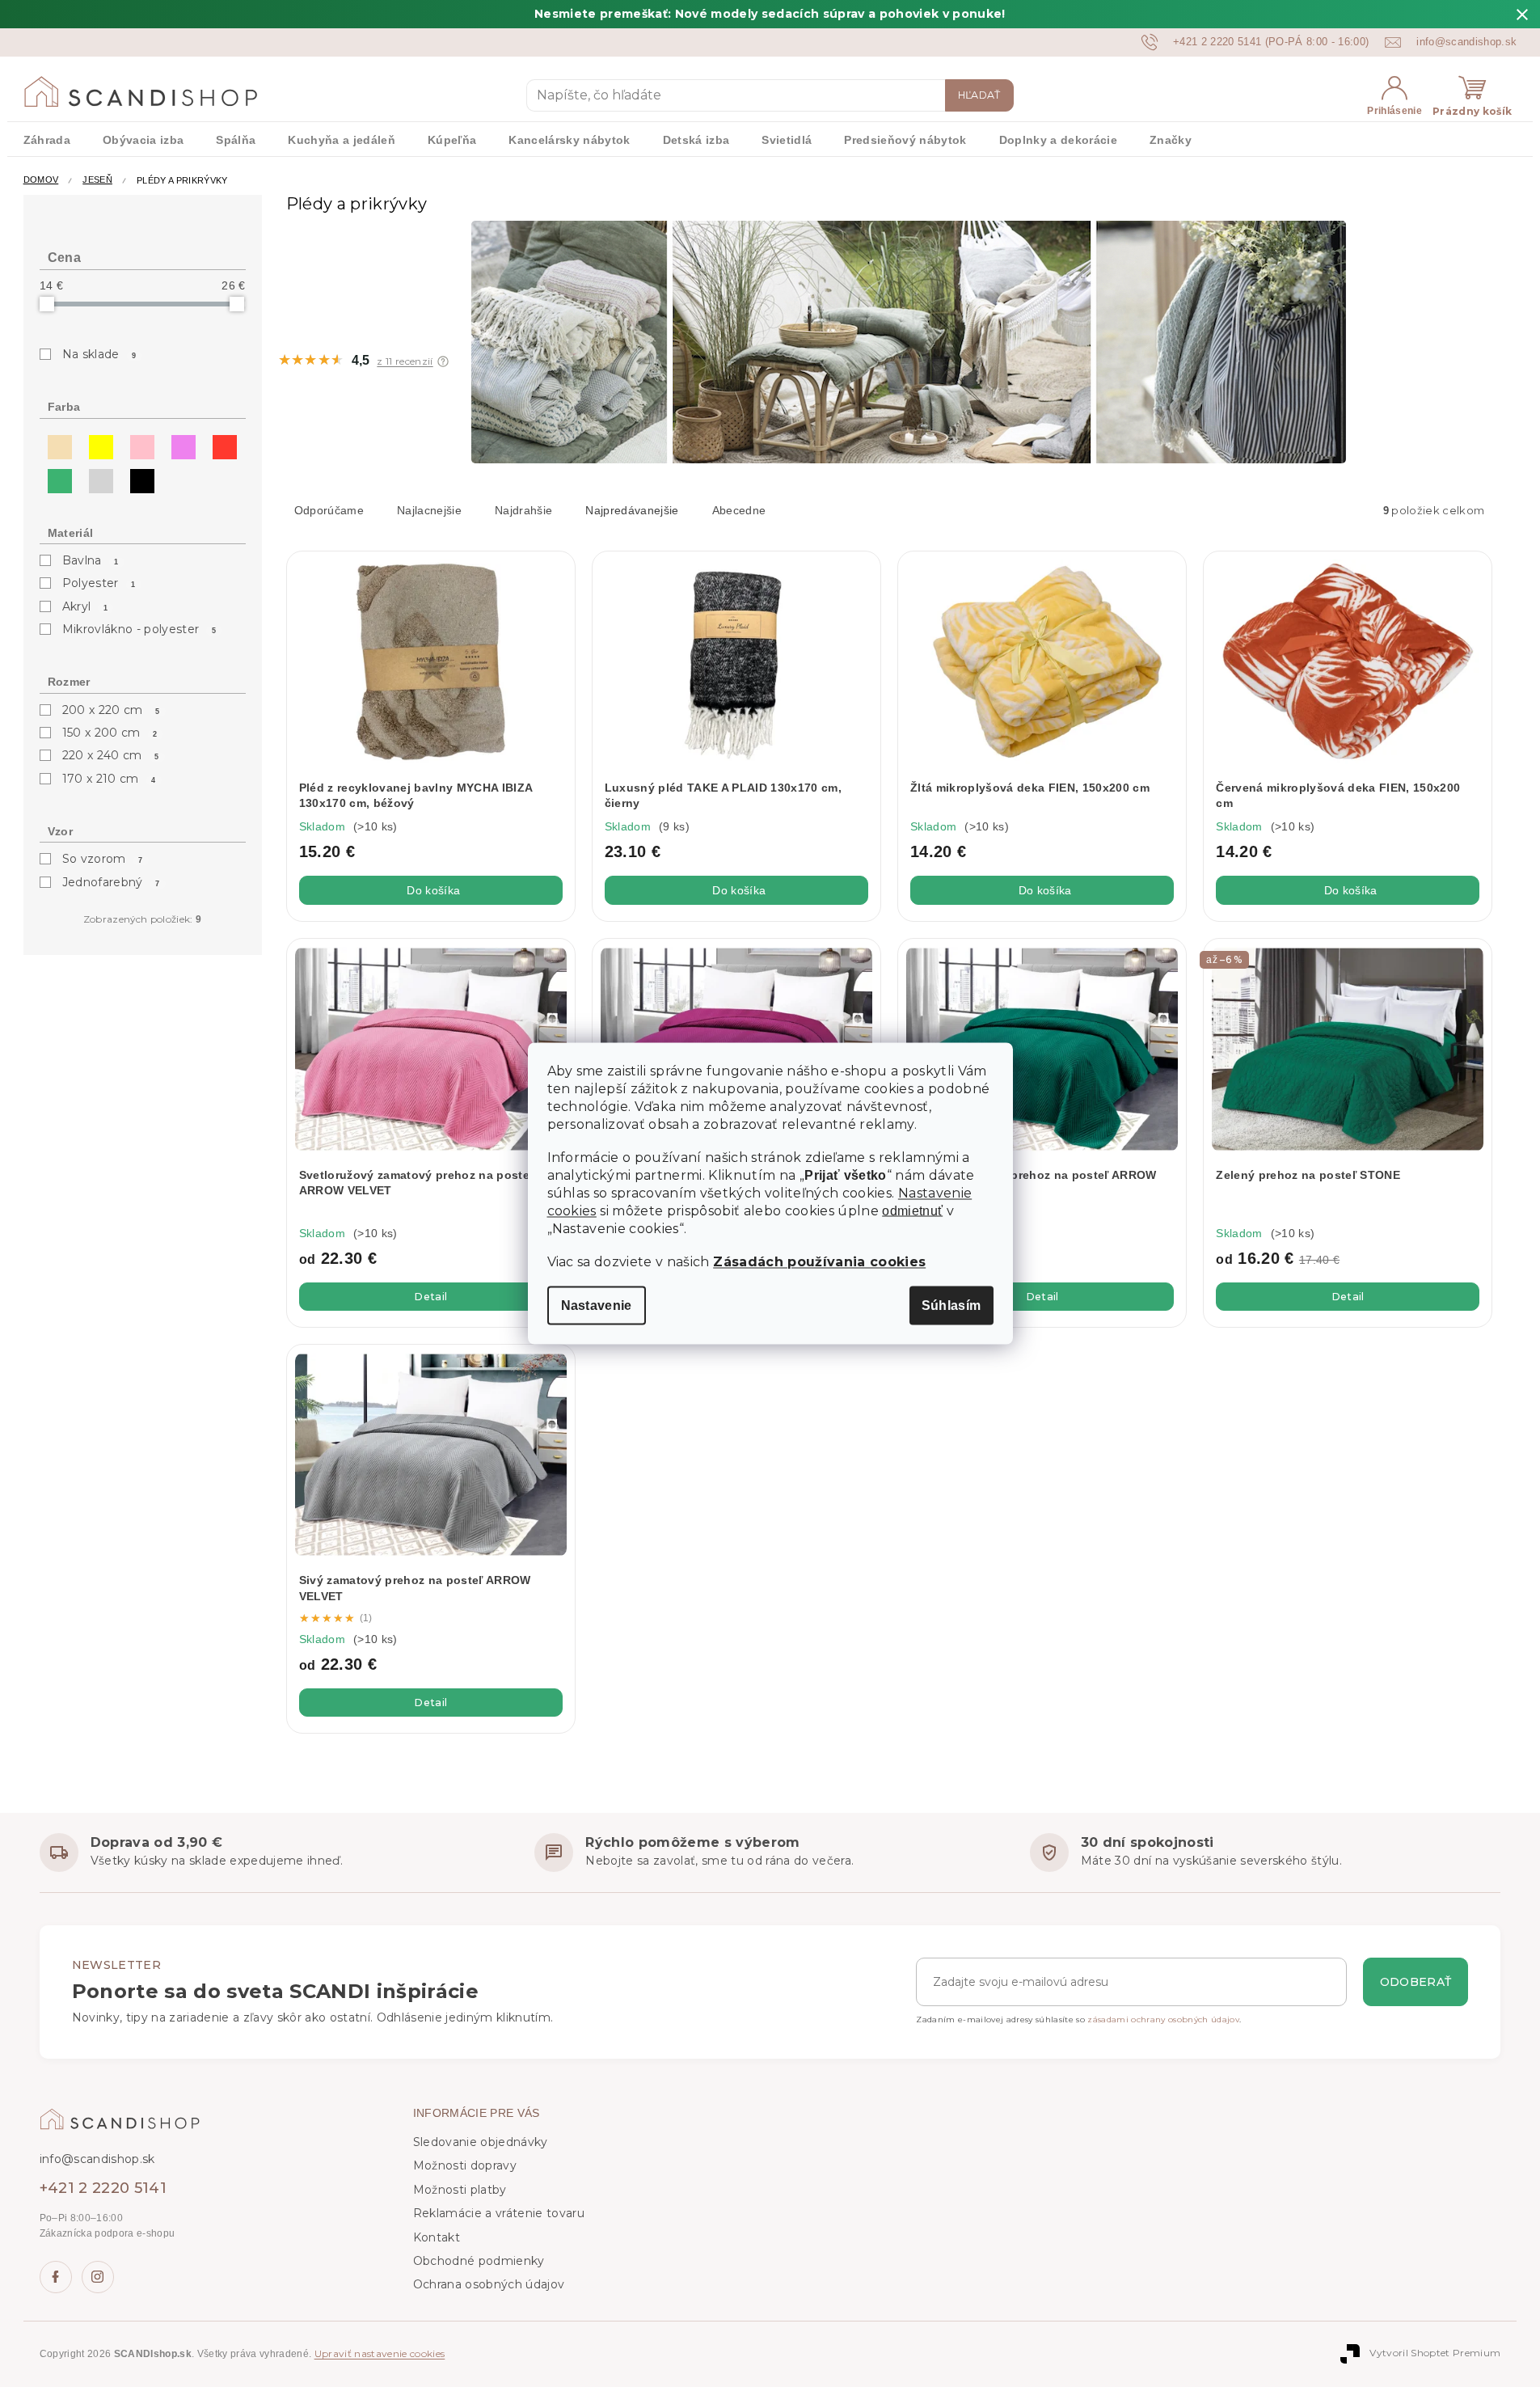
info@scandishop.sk (97, 2159)
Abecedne (739, 510)
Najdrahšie (523, 510)
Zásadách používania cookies (819, 1262)
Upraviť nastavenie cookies (380, 2353)
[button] (443, 361)
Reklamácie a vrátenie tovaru (499, 2213)
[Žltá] (97, 443)
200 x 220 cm (111, 710)
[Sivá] (97, 477)
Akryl (85, 606)
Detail (430, 1297)
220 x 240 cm (111, 755)
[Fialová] (179, 443)
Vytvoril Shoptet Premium (1435, 2353)
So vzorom (103, 859)
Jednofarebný (111, 882)
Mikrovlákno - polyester (139, 629)
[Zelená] (56, 477)
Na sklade (99, 354)
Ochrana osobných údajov (489, 2284)
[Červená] (221, 443)
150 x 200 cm (110, 733)
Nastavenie (597, 1305)
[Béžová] (56, 443)
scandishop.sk (98, 2277)
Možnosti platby (460, 2190)
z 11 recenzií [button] (405, 361)
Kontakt (437, 2237)
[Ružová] (138, 443)
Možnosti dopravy (465, 2165)
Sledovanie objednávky (481, 2142)
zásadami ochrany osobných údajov (1163, 2019)
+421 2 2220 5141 (103, 2188)
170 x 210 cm (109, 779)
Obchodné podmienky (479, 2261)
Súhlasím (951, 1305)
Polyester (99, 583)
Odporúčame (329, 510)
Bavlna (91, 560)
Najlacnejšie (429, 510)
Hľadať (979, 95)
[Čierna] (138, 477)
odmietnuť (912, 1211)
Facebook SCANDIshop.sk (56, 2277)
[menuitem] (47, 139)
